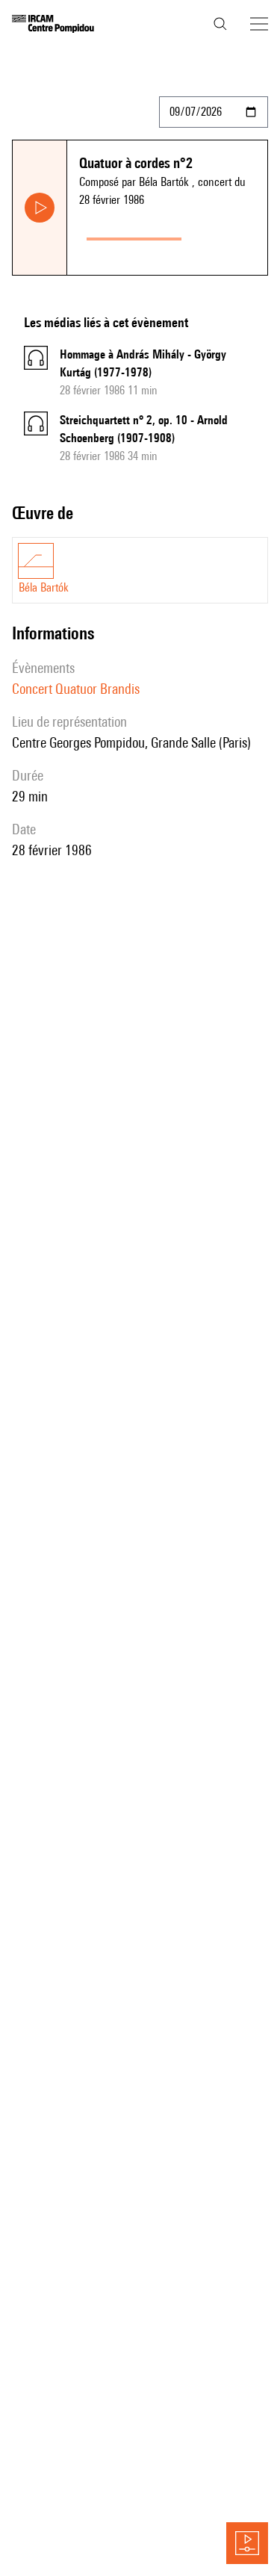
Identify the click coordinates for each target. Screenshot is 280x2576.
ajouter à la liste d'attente (228, 236)
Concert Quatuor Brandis (76, 689)
